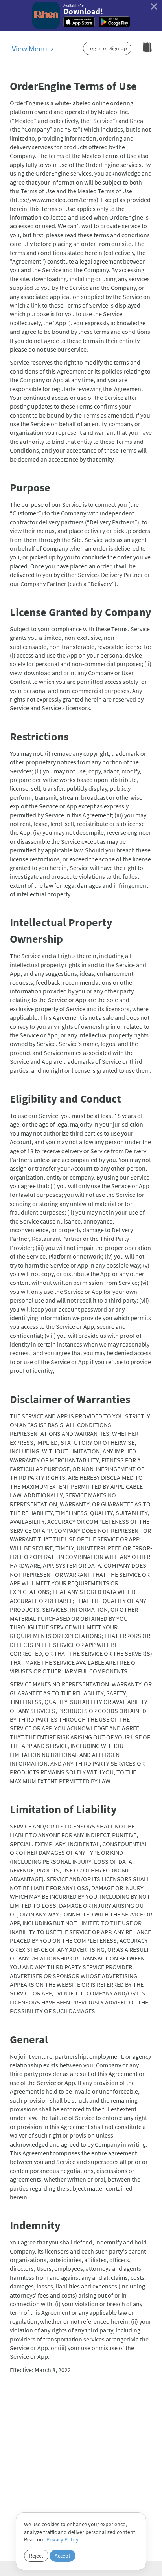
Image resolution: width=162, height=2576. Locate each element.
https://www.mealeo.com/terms (54, 200)
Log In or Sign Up (107, 48)
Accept (63, 2556)
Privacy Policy (63, 2539)
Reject (36, 2556)
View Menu (30, 49)
